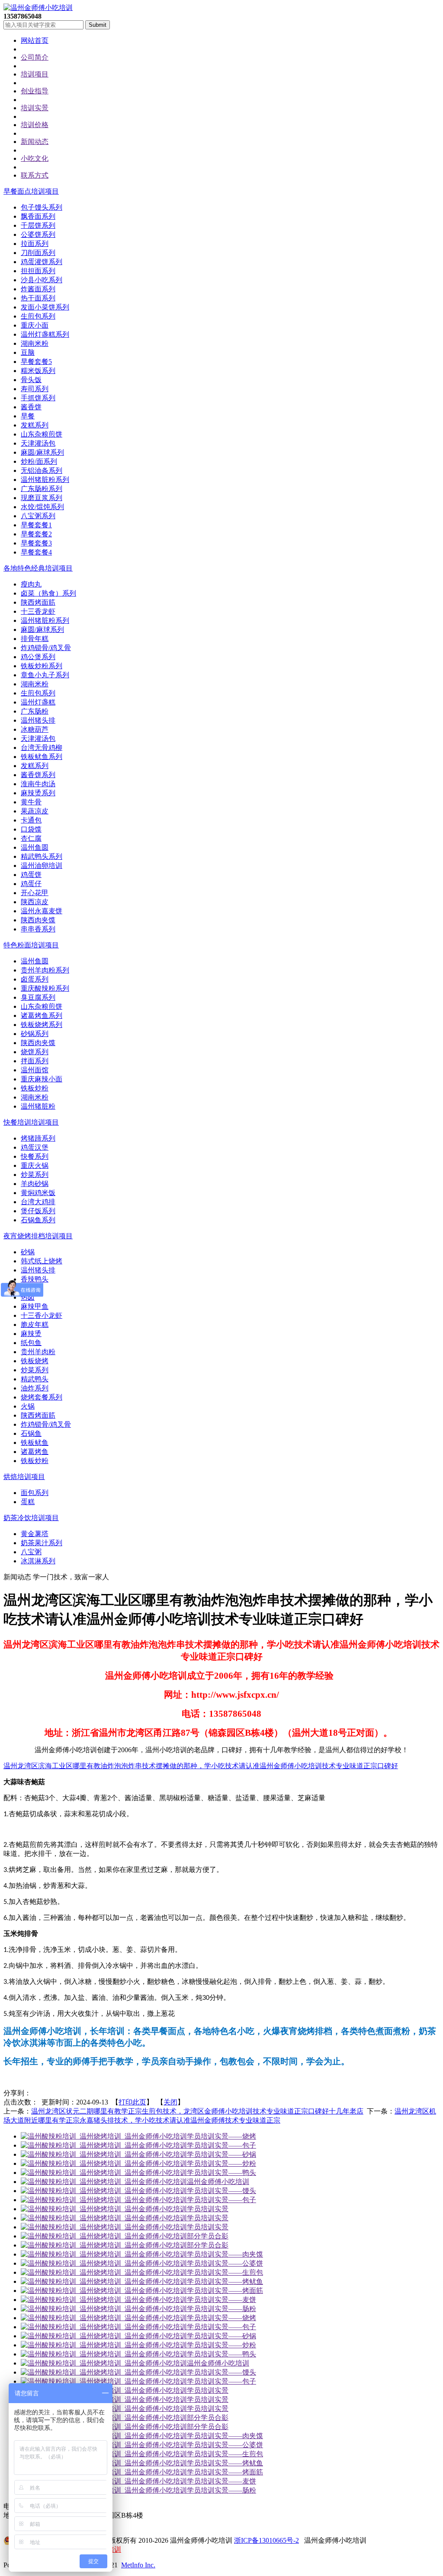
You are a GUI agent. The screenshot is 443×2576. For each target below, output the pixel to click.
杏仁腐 (31, 838)
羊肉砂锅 (35, 1184)
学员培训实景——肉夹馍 (225, 2254)
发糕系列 (35, 425)
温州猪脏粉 (38, 1106)
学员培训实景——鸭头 (221, 2173)
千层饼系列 (38, 225)
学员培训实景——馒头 (221, 2191)
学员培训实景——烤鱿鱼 (225, 2281)
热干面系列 (38, 298)
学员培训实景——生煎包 (225, 2272)
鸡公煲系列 (38, 657)
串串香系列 (38, 929)
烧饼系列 (35, 1052)
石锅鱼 (31, 1433)
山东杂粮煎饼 (42, 434)
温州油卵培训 (42, 866)
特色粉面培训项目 (31, 945)
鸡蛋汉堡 (35, 1147)
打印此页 (132, 2102)
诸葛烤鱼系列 (42, 1015)
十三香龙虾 (38, 611)
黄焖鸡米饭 (38, 1193)
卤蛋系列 (35, 979)
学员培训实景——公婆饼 (225, 2263)
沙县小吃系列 (42, 280)
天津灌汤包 (38, 443)
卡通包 (31, 820)
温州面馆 (35, 1070)
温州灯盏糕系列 (45, 334)
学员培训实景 (208, 2209)
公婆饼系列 (38, 234)
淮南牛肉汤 (38, 784)
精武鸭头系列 (42, 856)
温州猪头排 (38, 720)
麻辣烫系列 (38, 793)
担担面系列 (38, 271)
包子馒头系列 (42, 207)
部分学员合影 (208, 2236)
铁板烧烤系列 (42, 1025)
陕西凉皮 (35, 902)
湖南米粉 (35, 343)
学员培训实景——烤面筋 (225, 2291)
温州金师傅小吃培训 (218, 2182)
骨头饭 (31, 380)
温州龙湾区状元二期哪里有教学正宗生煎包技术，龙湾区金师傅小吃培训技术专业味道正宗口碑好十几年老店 (197, 2111)
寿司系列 (35, 389)
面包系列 (35, 1493)
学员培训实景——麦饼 (221, 2300)
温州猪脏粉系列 (45, 480)
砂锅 (28, 1252)
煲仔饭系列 (38, 1211)
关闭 (170, 2102)
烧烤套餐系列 (42, 1397)
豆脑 (28, 352)
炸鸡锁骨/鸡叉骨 (46, 648)
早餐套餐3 (36, 543)
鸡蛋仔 (31, 884)
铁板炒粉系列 (42, 666)
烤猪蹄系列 (38, 1138)
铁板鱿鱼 (35, 1443)
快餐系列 (35, 1156)
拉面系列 (35, 244)
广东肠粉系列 (42, 489)
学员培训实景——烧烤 (221, 2136)
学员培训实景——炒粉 (221, 2163)
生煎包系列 (38, 316)
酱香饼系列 (38, 775)
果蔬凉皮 (35, 811)
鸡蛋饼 (31, 875)
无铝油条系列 (42, 470)
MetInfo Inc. (138, 2565)
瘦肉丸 (31, 584)
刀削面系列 (38, 253)
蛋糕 (28, 1502)
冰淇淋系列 (38, 1561)
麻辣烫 (31, 1334)
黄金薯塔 (35, 1534)
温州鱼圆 (35, 847)
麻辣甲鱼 (35, 1306)
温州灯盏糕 (38, 702)
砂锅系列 (35, 1034)
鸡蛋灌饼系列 (42, 262)
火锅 (28, 1406)
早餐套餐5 (36, 362)
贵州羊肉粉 (38, 1352)
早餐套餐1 (36, 525)
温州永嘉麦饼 (42, 911)
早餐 (28, 416)
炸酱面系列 (38, 289)
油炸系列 (35, 1388)
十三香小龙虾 (42, 1315)
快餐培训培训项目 (31, 1122)
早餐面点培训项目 (31, 191)
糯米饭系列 (38, 371)
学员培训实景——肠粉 (221, 2309)
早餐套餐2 (36, 534)
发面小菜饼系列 (45, 307)
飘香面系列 (38, 216)
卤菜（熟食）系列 (48, 593)
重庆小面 (35, 325)
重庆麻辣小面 (42, 1079)
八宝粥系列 (38, 516)
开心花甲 (35, 893)
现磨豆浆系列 (42, 498)
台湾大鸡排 (38, 1202)
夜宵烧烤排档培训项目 (38, 1236)
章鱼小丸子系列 (45, 675)
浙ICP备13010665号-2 (266, 2540)
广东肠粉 (35, 711)
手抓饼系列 (38, 398)
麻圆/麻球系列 (42, 452)
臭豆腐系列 (38, 997)
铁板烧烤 (35, 1361)
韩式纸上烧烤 (42, 1261)
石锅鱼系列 (38, 1220)
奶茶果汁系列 (42, 1543)
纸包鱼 (31, 1343)
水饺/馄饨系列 (42, 507)
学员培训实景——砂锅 (221, 2154)
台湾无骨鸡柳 (42, 748)
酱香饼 (31, 407)
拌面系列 (35, 1061)
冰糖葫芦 (35, 729)
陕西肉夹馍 (38, 920)
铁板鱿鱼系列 (42, 757)
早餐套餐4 (36, 552)
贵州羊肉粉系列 (45, 970)
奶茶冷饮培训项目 (31, 1518)
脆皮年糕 (35, 1325)
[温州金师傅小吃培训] (38, 8)
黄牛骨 (31, 802)
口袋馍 (31, 829)
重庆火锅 (35, 1165)
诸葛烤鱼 (35, 1452)
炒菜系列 (35, 1175)
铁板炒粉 (35, 1088)
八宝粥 (31, 1552)
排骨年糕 (35, 639)
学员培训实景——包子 (221, 2145)
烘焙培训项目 (24, 1477)
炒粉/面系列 (39, 461)
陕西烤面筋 (38, 602)
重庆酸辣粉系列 (45, 988)
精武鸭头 (35, 1379)
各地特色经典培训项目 (38, 568)
